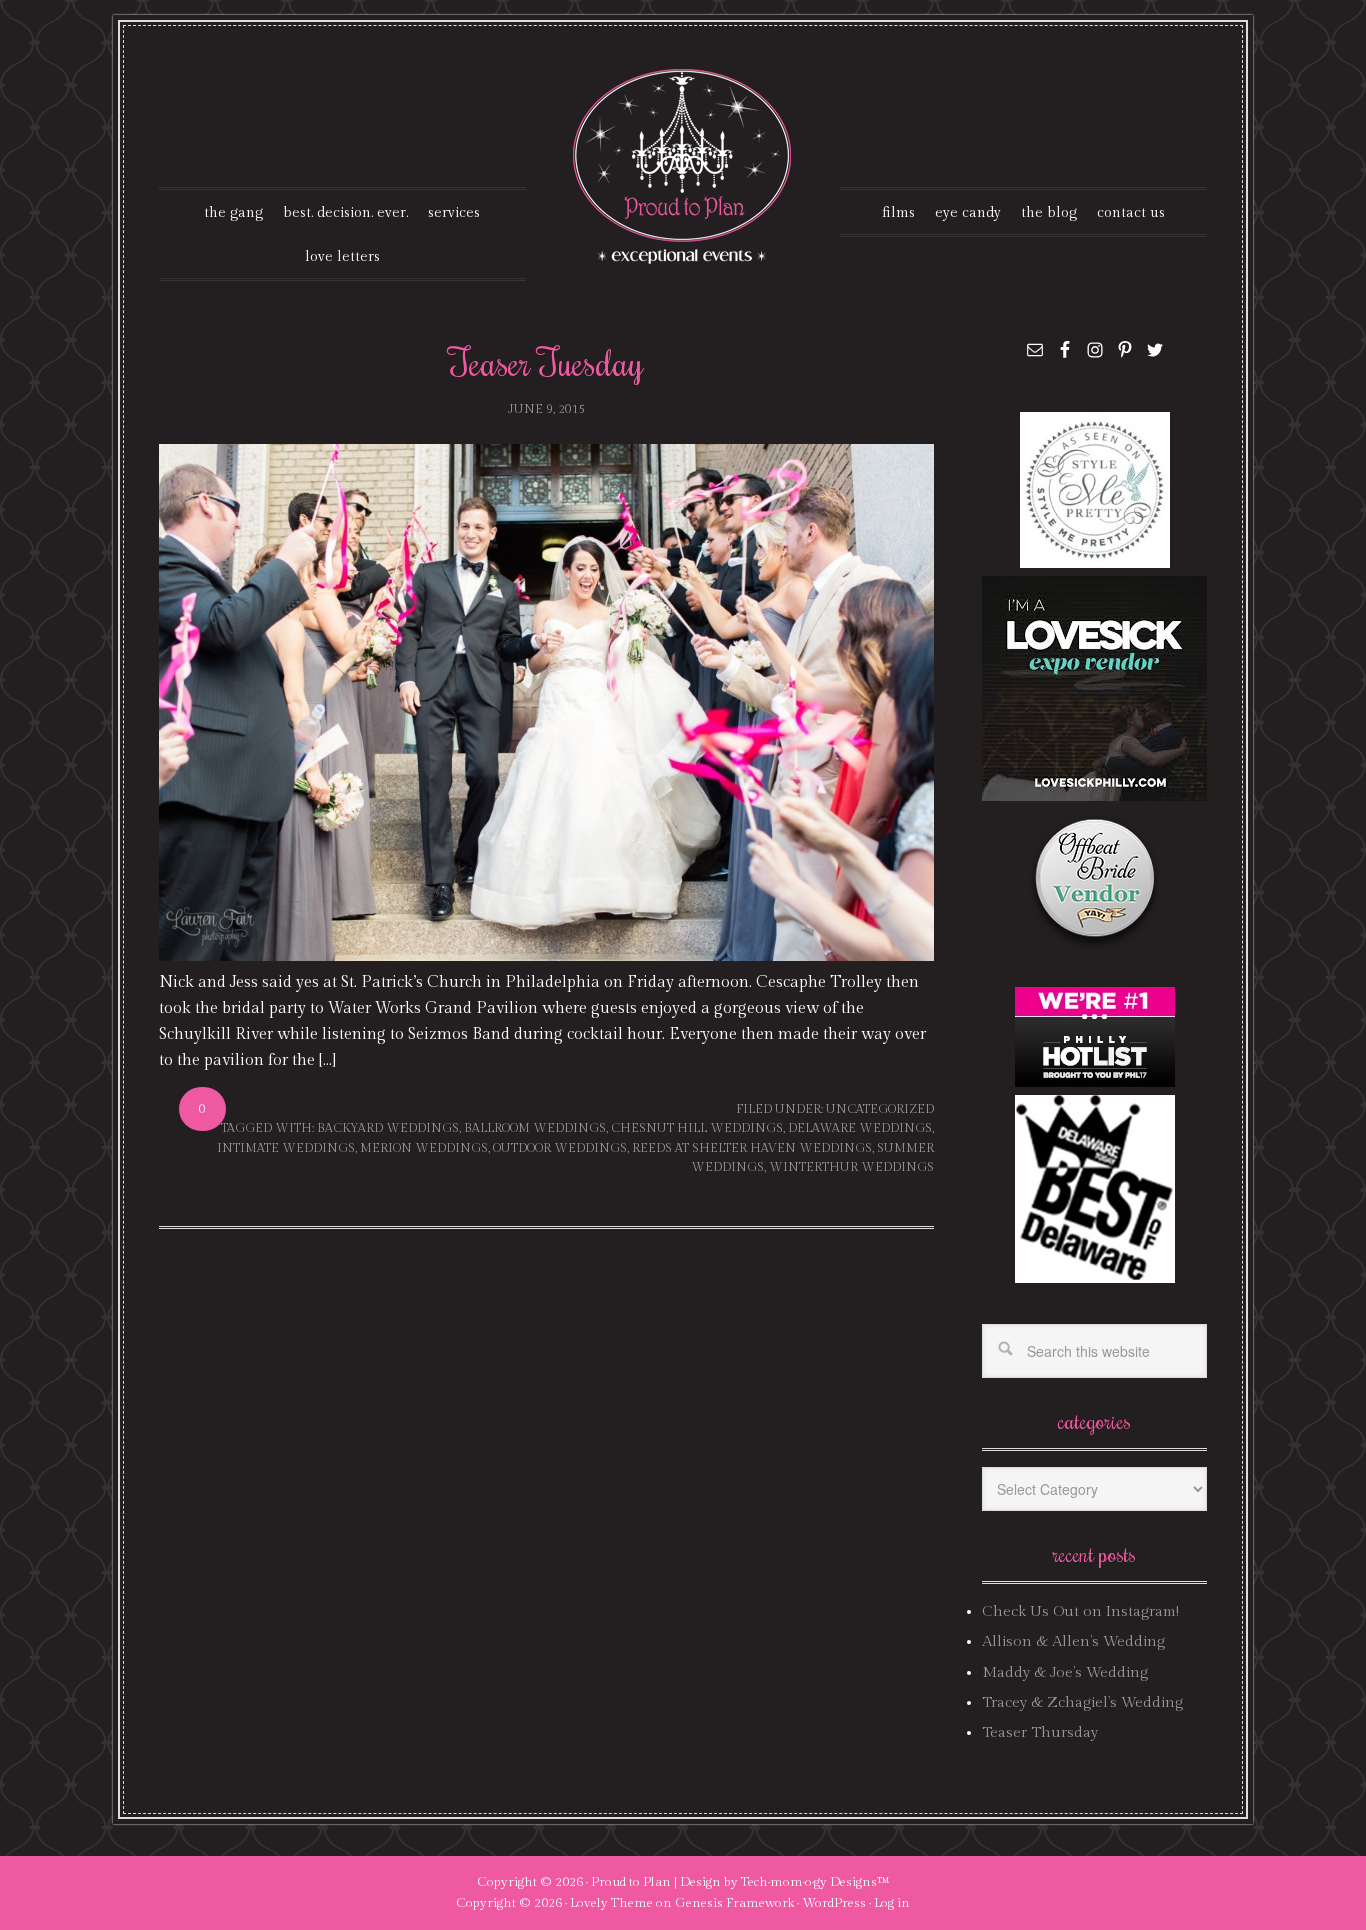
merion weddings (424, 1148)
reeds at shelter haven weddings (752, 1148)
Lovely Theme (611, 1903)
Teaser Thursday (1040, 1732)
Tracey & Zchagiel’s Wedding (1082, 1702)
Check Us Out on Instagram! (1080, 1611)
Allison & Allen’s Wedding (1073, 1641)
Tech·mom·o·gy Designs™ (815, 1882)
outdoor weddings (560, 1148)
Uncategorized (880, 1109)
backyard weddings (388, 1128)
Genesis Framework (734, 1903)
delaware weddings (860, 1128)
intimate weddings (286, 1148)
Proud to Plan (631, 1882)
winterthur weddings (851, 1167)
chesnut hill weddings (697, 1128)
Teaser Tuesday (546, 362)
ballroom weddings (535, 1128)
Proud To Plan (683, 166)
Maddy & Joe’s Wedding (1065, 1672)
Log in (892, 1903)
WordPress (834, 1903)
